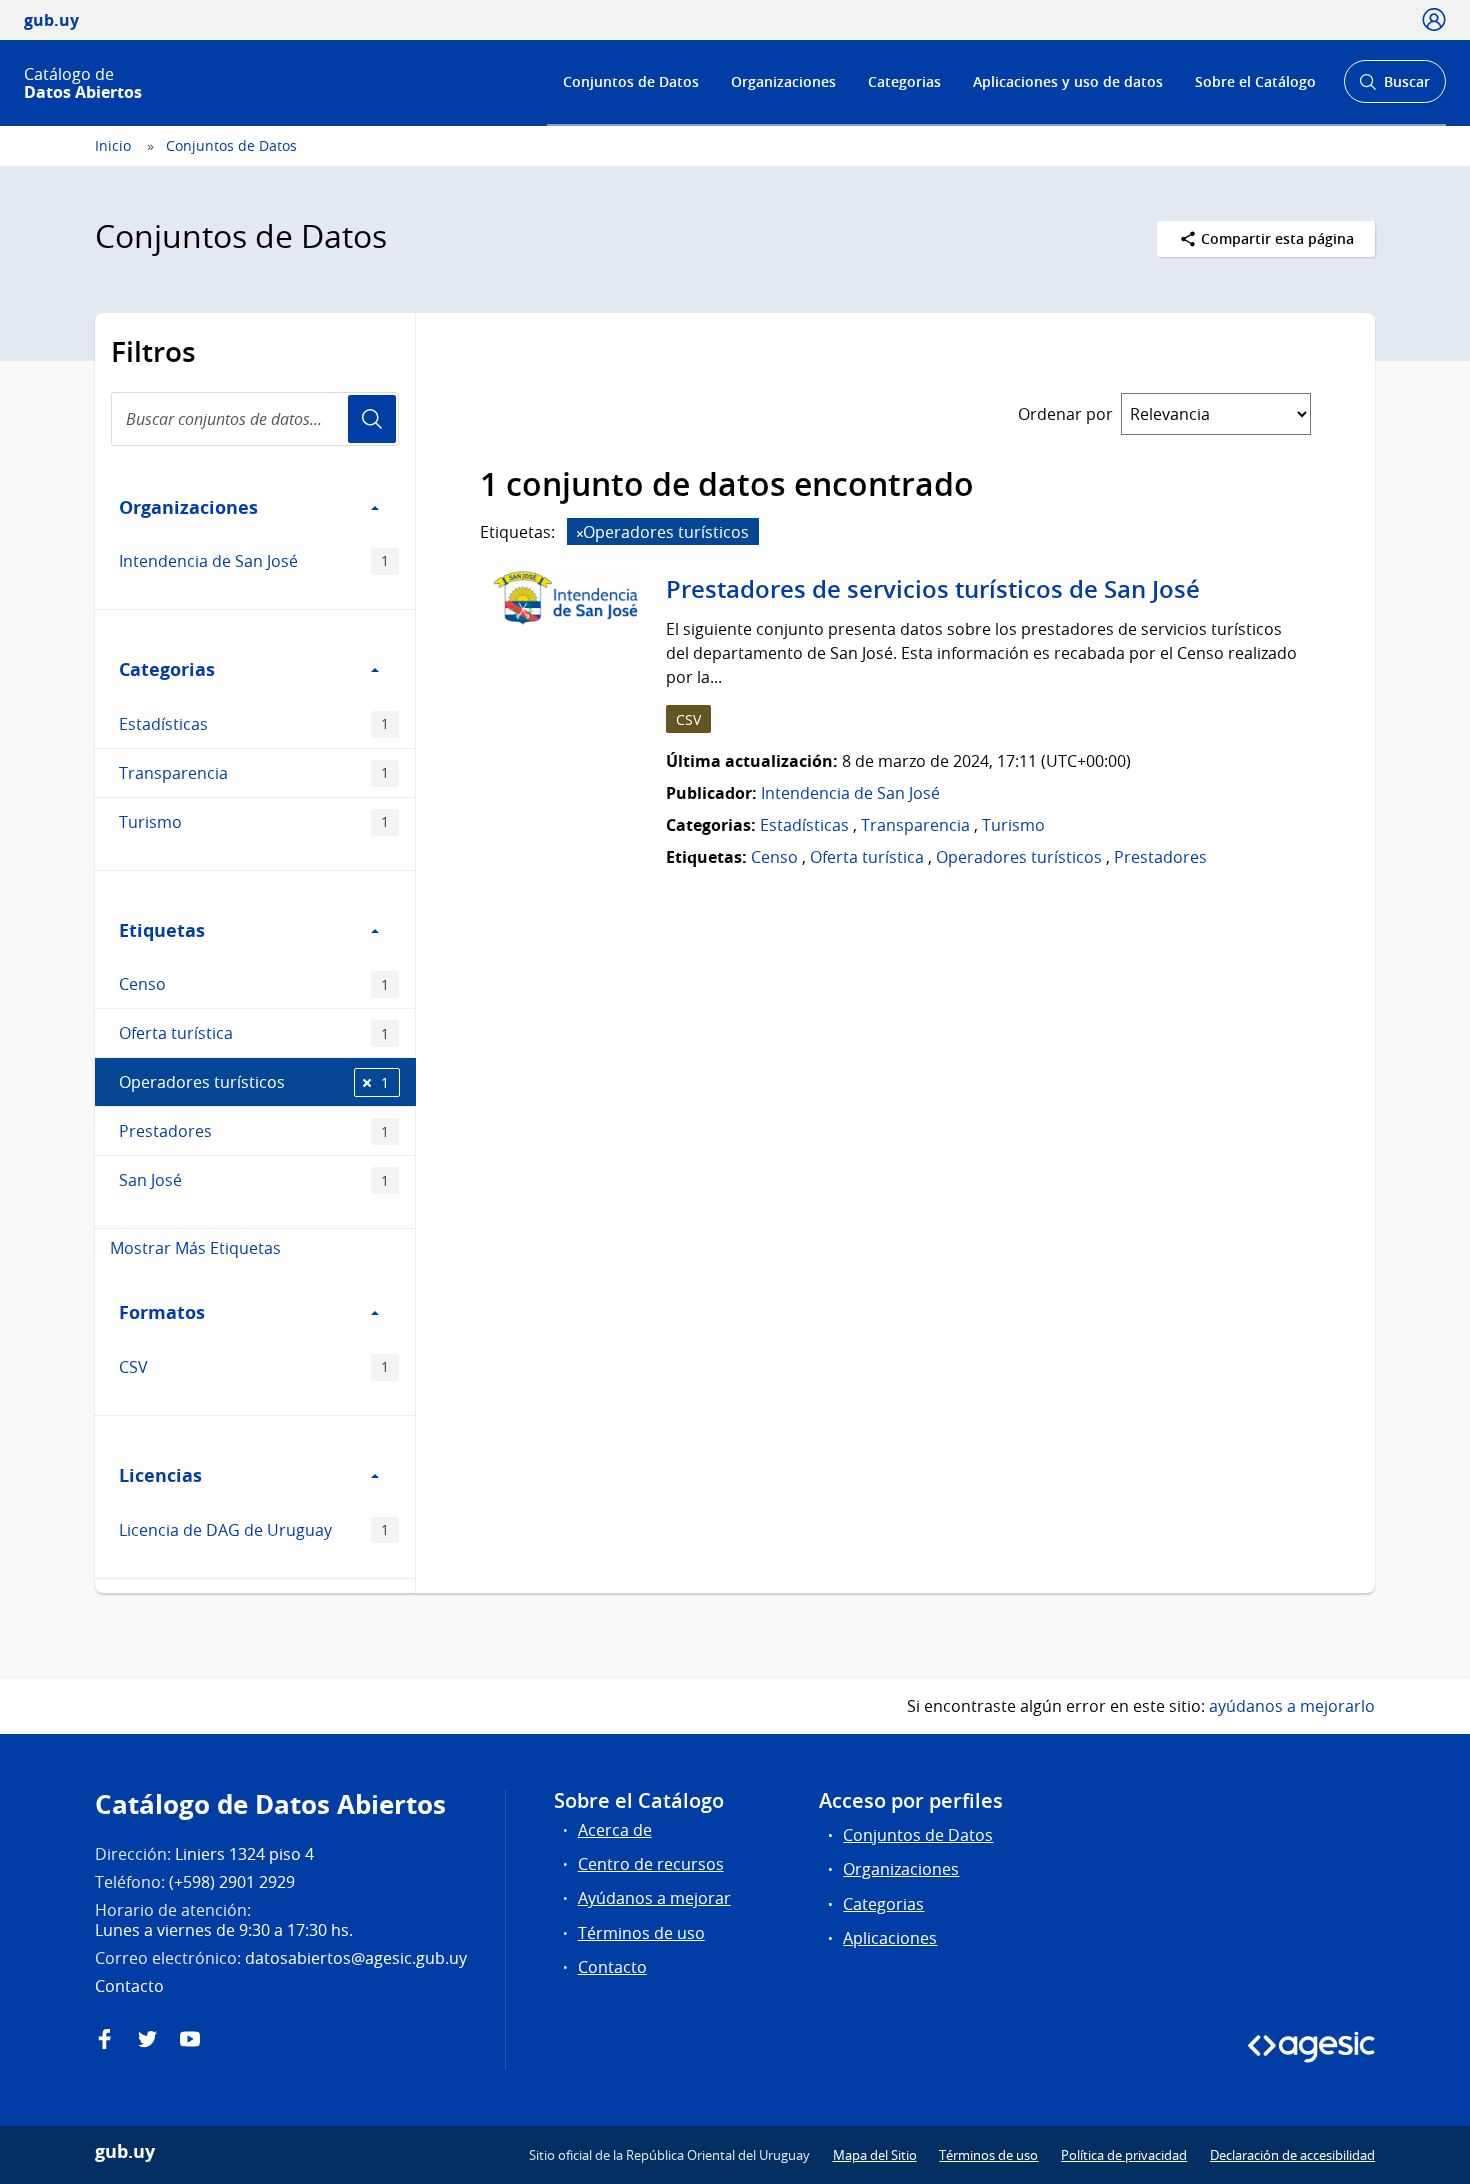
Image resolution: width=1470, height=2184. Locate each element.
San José (254, 1180)
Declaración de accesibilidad (1292, 2155)
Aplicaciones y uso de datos (1068, 81)
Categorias (904, 81)
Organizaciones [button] (188, 507)
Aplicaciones (890, 1938)
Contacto (612, 1967)
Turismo (254, 822)
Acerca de (615, 1830)
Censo (254, 984)
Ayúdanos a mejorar (654, 1898)
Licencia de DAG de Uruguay (254, 1530)
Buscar (1394, 87)
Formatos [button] (162, 1312)
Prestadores (254, 1131)
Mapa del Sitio (875, 2155)
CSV (254, 1367)
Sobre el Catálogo (1255, 81)
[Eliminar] (580, 533)
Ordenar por (1065, 414)
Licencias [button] (160, 1475)
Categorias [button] (167, 669)
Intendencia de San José (254, 561)
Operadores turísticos (254, 1082)
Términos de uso (641, 1933)
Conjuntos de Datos (631, 81)
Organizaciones (783, 81)
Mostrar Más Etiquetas (195, 1248)
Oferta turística (254, 1033)
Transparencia (254, 773)
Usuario (372, 419)
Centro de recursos (651, 1864)
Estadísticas (254, 724)
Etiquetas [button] (162, 930)
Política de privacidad (1124, 2155)
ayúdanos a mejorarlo (1292, 1706)
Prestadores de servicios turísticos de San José (933, 589)
